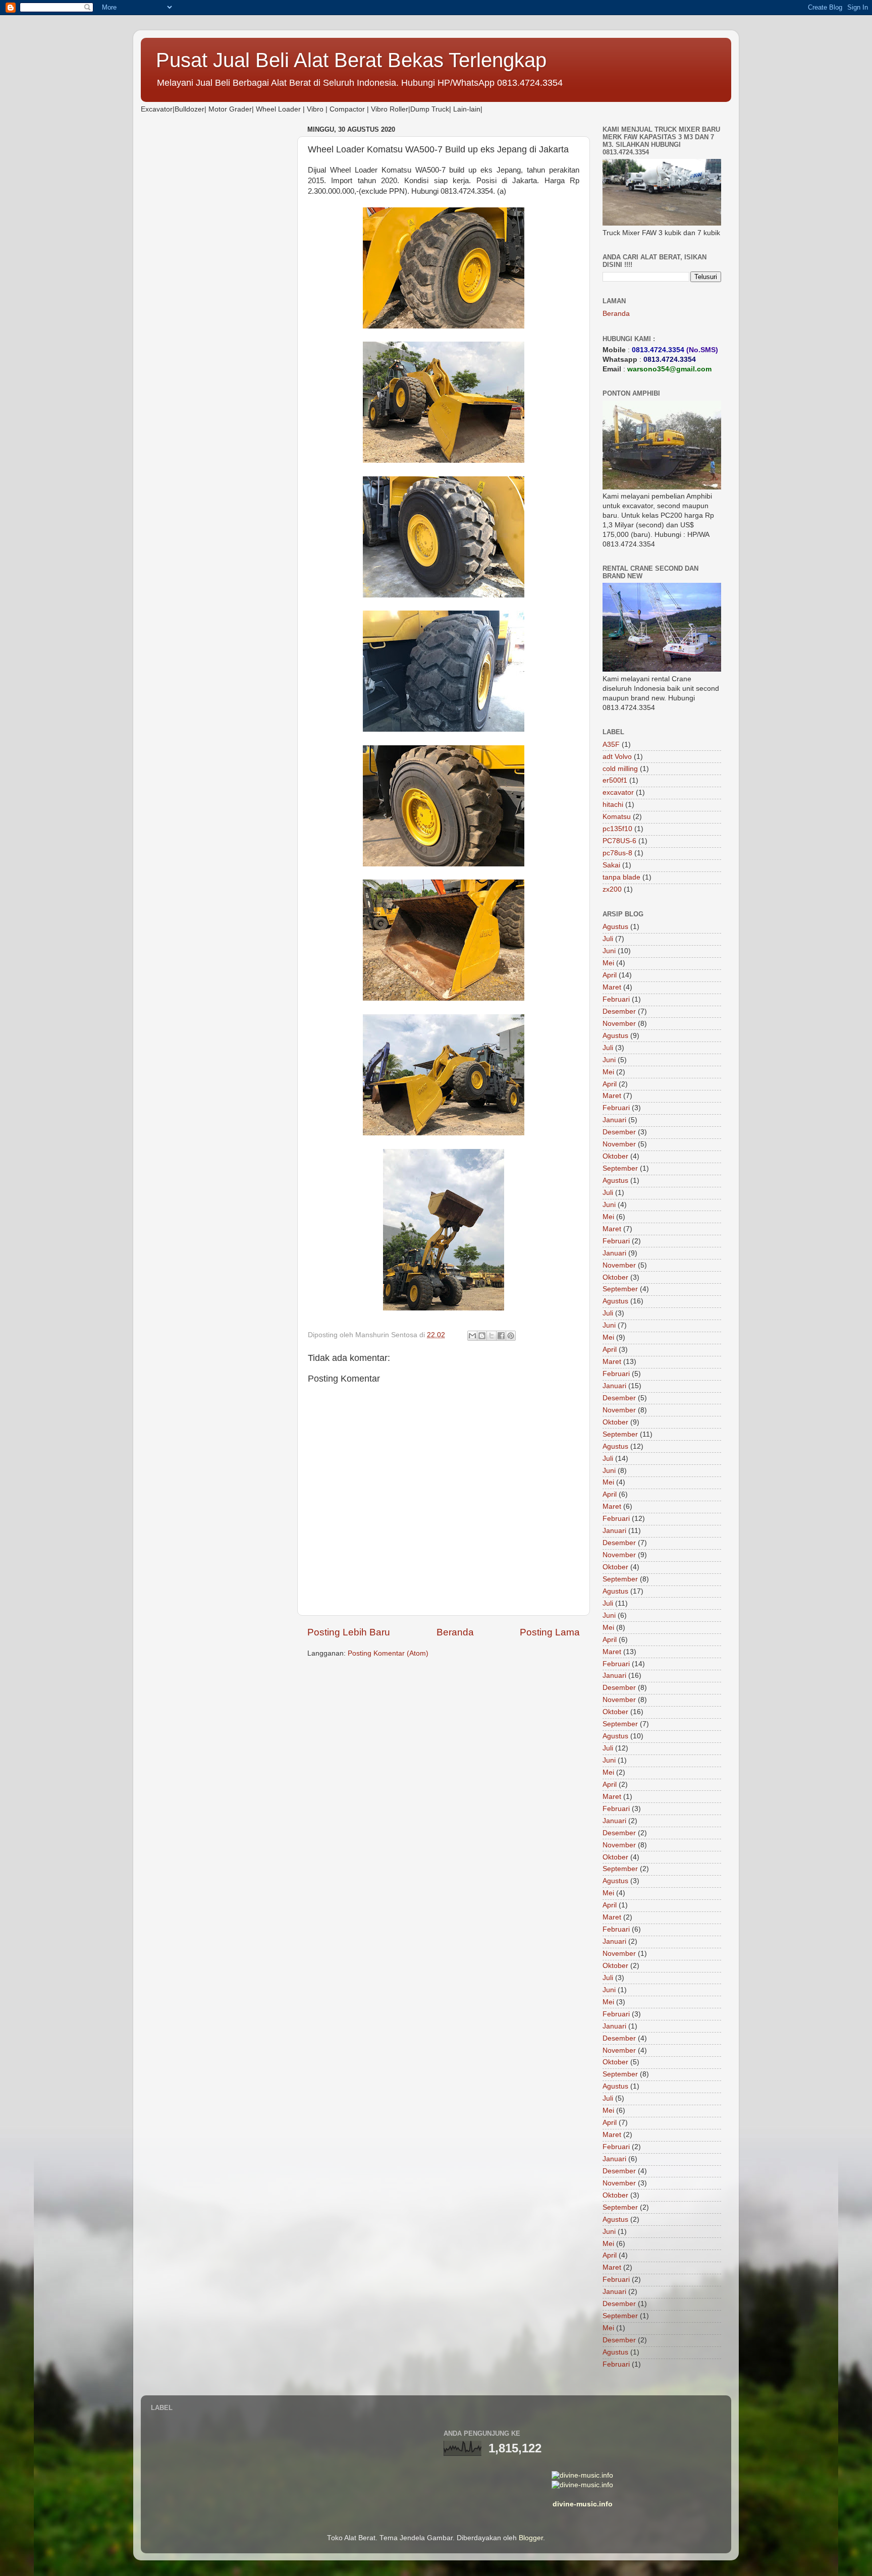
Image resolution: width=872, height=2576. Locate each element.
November (619, 1024)
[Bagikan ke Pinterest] (511, 1336)
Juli (608, 939)
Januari (614, 1120)
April (610, 975)
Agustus (615, 927)
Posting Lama (550, 1632)
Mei (608, 963)
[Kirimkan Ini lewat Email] (472, 1336)
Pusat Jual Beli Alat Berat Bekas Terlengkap (351, 60)
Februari (616, 999)
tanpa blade (621, 877)
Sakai (611, 865)
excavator (618, 792)
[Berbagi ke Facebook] (501, 1336)
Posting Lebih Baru (349, 1632)
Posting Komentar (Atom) (388, 1653)
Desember (619, 1011)
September (620, 1168)
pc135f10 (617, 829)
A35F (611, 745)
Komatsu (617, 817)
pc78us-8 (617, 853)
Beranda (455, 1632)
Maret (612, 987)
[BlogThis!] (482, 1336)
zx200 (612, 889)
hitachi (613, 805)
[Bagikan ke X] (492, 1336)
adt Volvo (617, 757)
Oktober (615, 1156)
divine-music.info (583, 2504)
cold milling (620, 769)
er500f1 (615, 780)
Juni (609, 951)
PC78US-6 (619, 841)
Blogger (531, 2538)
